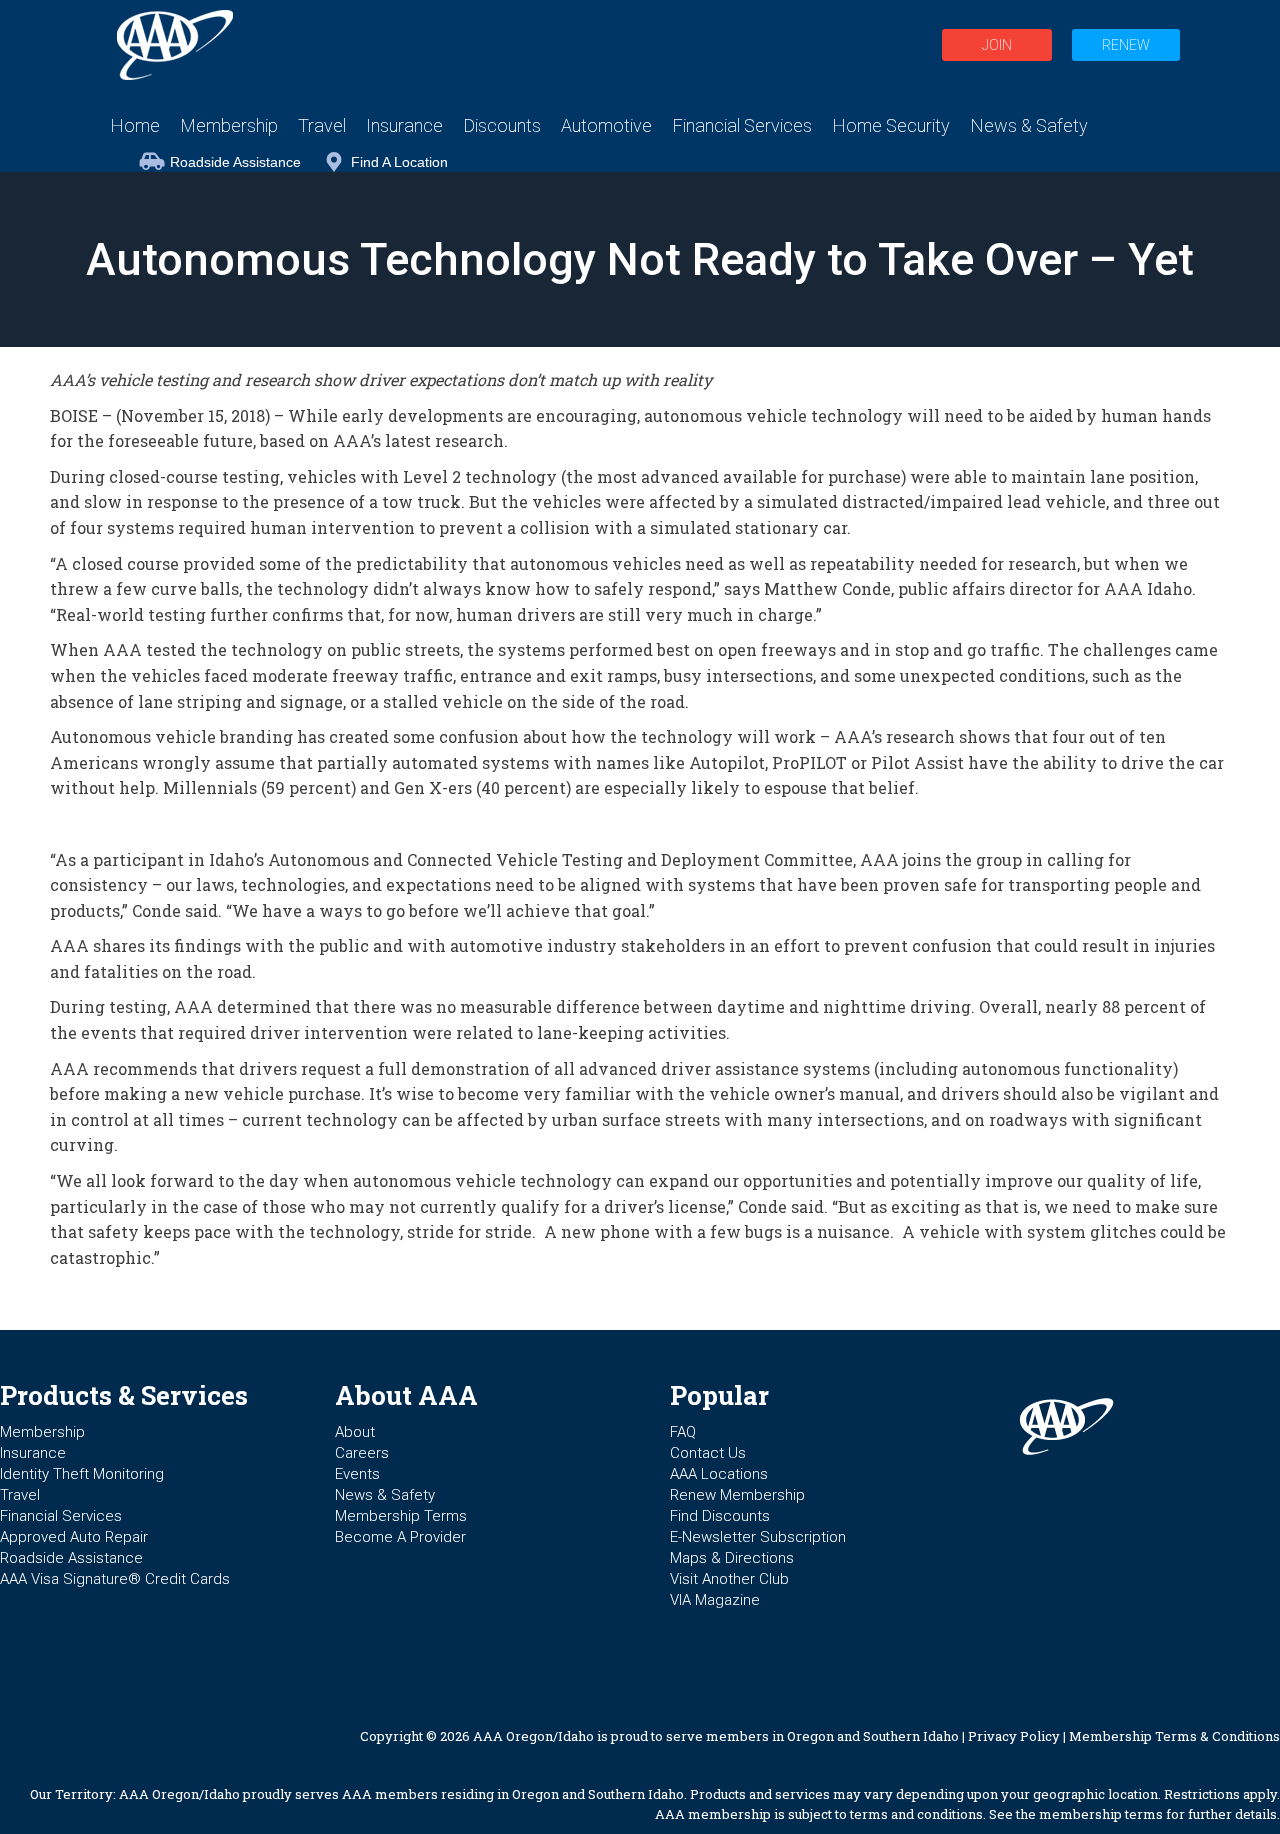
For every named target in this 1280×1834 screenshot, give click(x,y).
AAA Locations (719, 1474)
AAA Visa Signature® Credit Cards (115, 1579)
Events (357, 1474)
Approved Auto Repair (74, 1537)
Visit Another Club (729, 1579)
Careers (362, 1453)
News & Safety (385, 1495)
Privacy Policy (1014, 1736)
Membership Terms (401, 1516)
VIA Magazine (715, 1600)
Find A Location (399, 162)
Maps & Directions (732, 1558)
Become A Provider (400, 1537)
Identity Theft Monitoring (82, 1474)
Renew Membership (737, 1495)
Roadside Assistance (235, 162)
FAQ (683, 1432)
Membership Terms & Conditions (1174, 1736)
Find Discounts (720, 1516)
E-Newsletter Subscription (758, 1537)
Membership (42, 1432)
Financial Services (61, 1516)
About (355, 1432)
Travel (20, 1495)
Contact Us (708, 1453)
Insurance (33, 1453)
